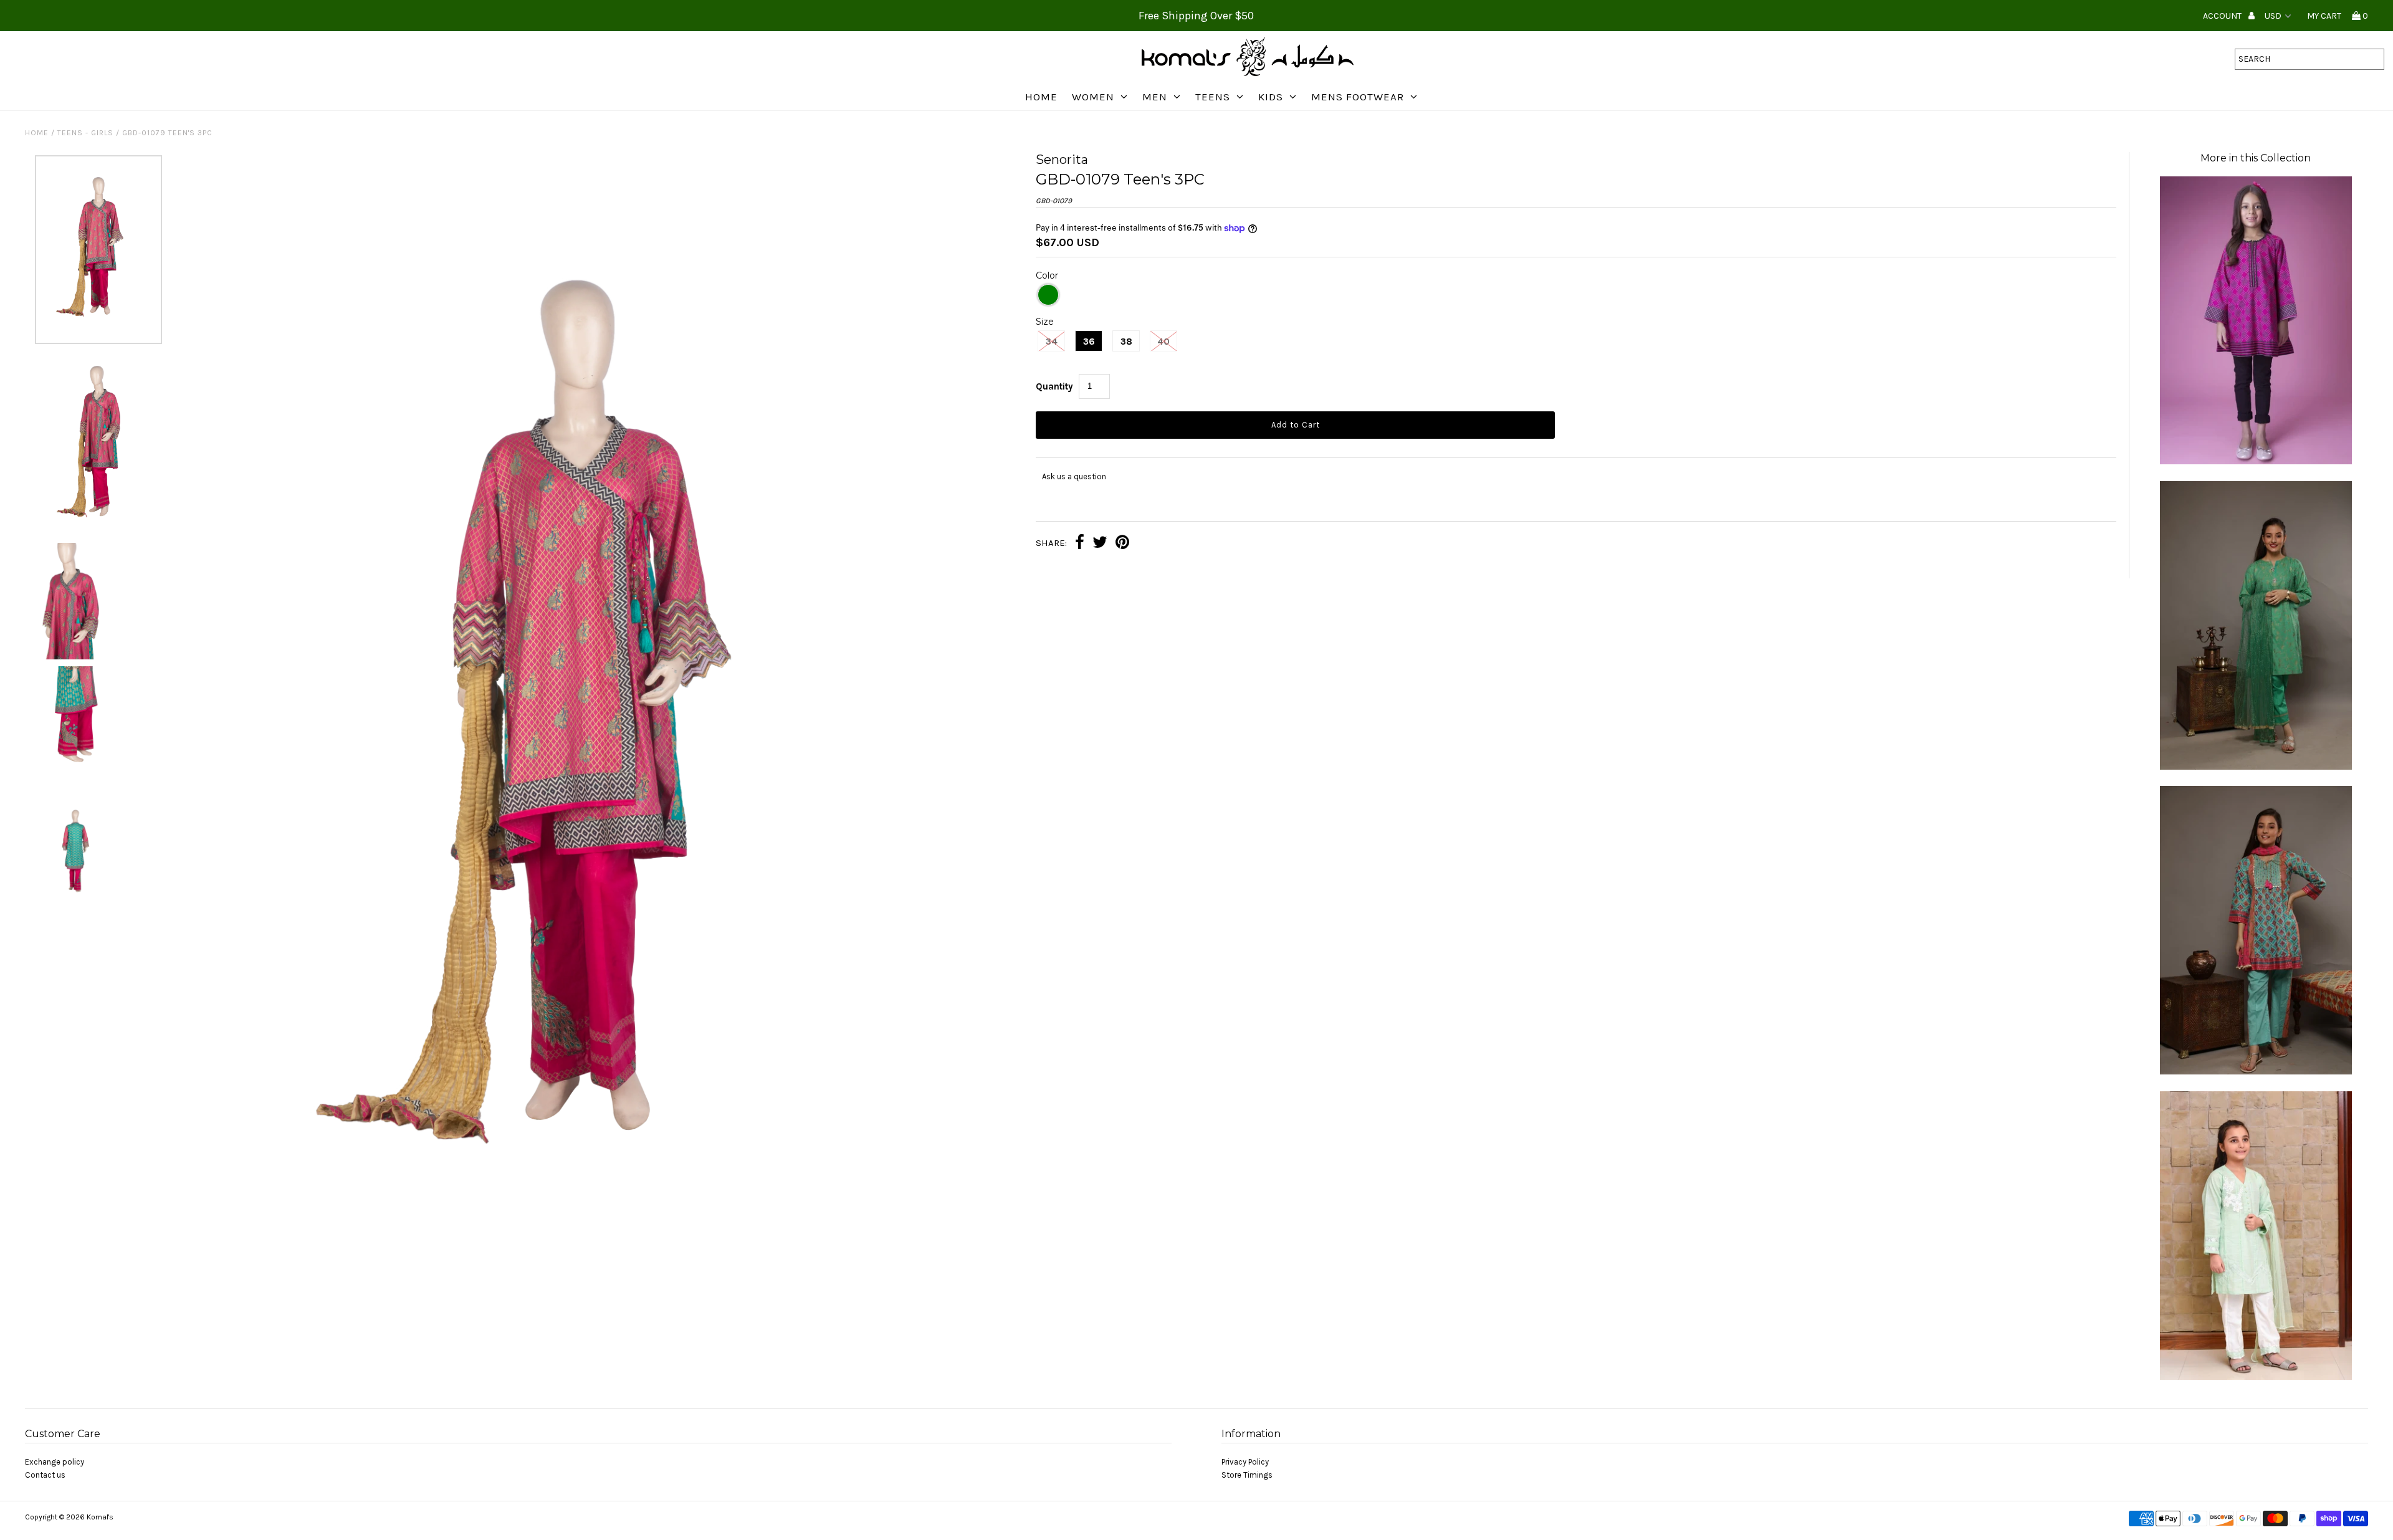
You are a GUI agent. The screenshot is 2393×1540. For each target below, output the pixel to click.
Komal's (100, 1517)
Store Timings (1247, 1475)
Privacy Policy (1245, 1462)
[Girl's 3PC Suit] (2256, 1377)
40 (1163, 342)
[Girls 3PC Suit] (2256, 767)
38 (1126, 342)
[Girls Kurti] (2256, 462)
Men (1155, 97)
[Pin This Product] (1122, 544)
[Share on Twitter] (1100, 544)
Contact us (45, 1475)
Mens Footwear (1358, 97)
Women (1093, 97)
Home (1041, 97)
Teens (1213, 97)
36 (1089, 342)
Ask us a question (1074, 476)
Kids (1271, 97)
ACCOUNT (2223, 16)
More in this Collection (2256, 158)
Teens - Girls (85, 133)
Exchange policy (55, 1462)
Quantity (1054, 386)
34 (1052, 342)
